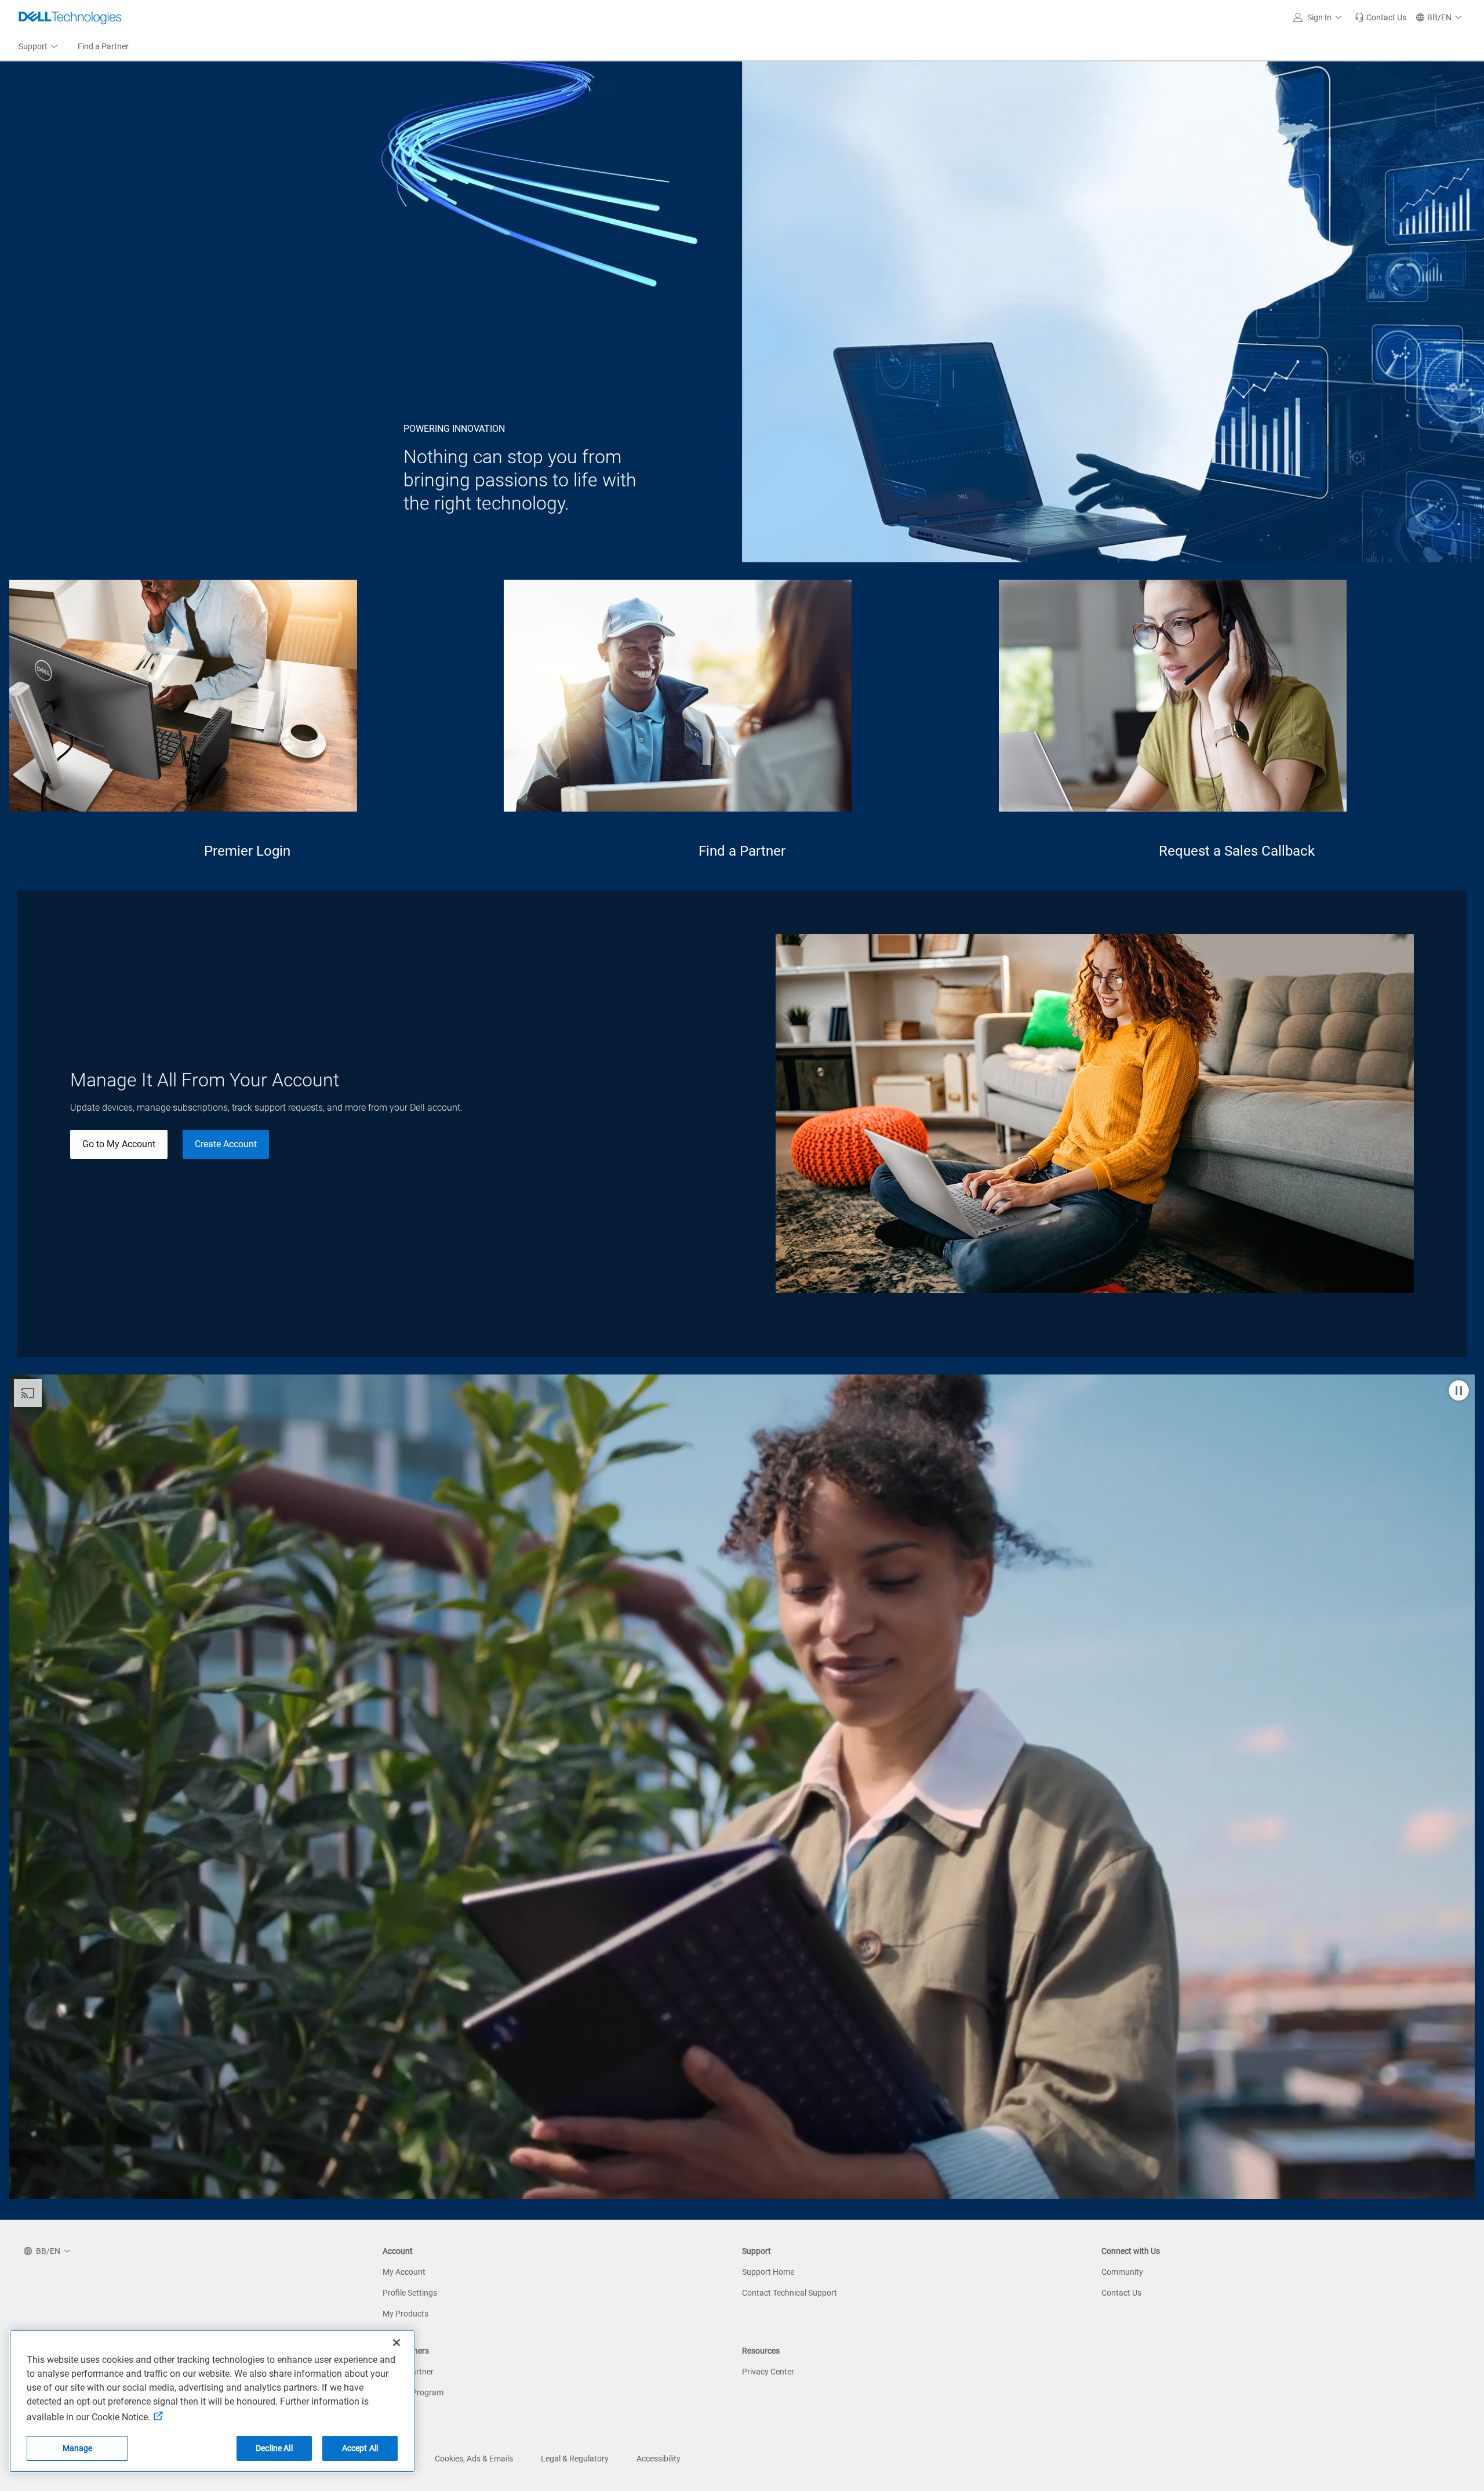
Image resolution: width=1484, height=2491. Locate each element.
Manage (78, 2448)
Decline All (274, 2448)
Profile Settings (410, 2293)
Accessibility (659, 2459)
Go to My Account (119, 1144)
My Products (405, 2314)
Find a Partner (742, 851)
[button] (1319, 17)
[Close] (397, 2343)
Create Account (226, 1144)
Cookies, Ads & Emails (474, 2459)
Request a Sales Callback (1237, 851)
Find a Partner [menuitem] (103, 46)
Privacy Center (768, 2372)
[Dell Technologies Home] (70, 17)
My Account (404, 2272)
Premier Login (247, 851)
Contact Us (1121, 2293)
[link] (1381, 17)
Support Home (768, 2272)
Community (1122, 2272)
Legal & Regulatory (575, 2459)
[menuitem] (39, 47)
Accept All (360, 2448)
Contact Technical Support (790, 2293)
